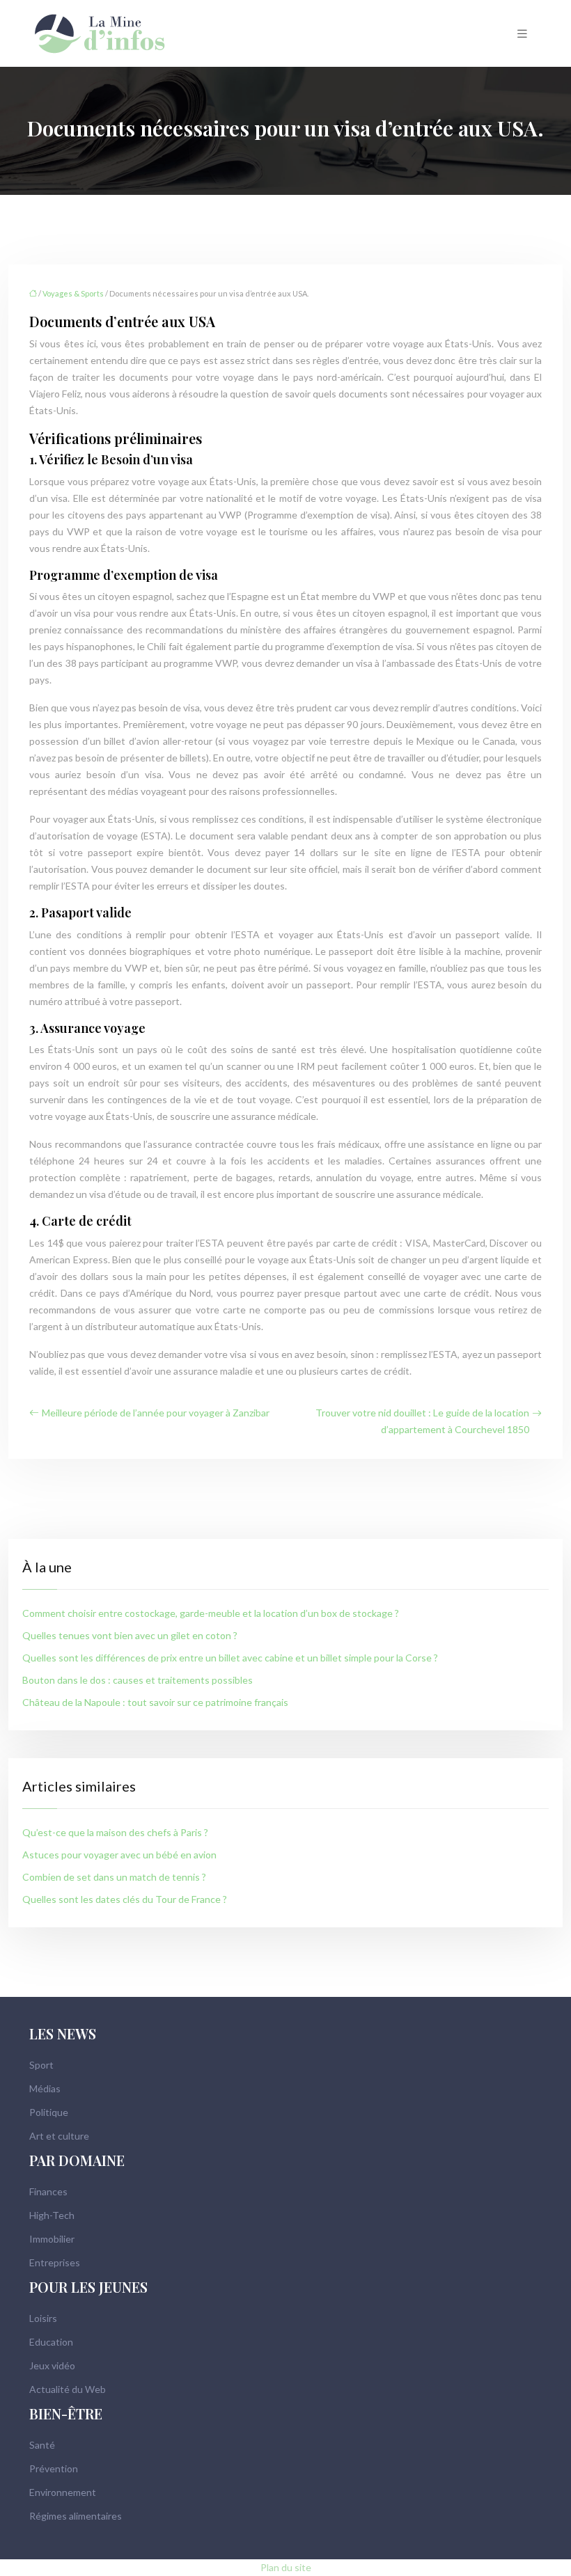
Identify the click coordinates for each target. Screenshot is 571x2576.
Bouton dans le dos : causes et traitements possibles (138, 1680)
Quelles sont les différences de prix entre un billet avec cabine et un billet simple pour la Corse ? (230, 1658)
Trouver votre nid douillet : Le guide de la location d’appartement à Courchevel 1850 (422, 1421)
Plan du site (286, 2567)
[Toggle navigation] (522, 34)
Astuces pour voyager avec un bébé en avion (119, 1855)
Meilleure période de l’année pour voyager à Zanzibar (156, 1413)
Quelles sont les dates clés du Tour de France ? (125, 1899)
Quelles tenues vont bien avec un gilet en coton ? (130, 1635)
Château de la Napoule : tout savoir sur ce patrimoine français (155, 1702)
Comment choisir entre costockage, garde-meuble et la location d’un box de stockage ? (211, 1613)
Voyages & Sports (73, 293)
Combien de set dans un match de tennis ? (114, 1877)
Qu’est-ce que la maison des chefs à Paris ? (115, 1832)
